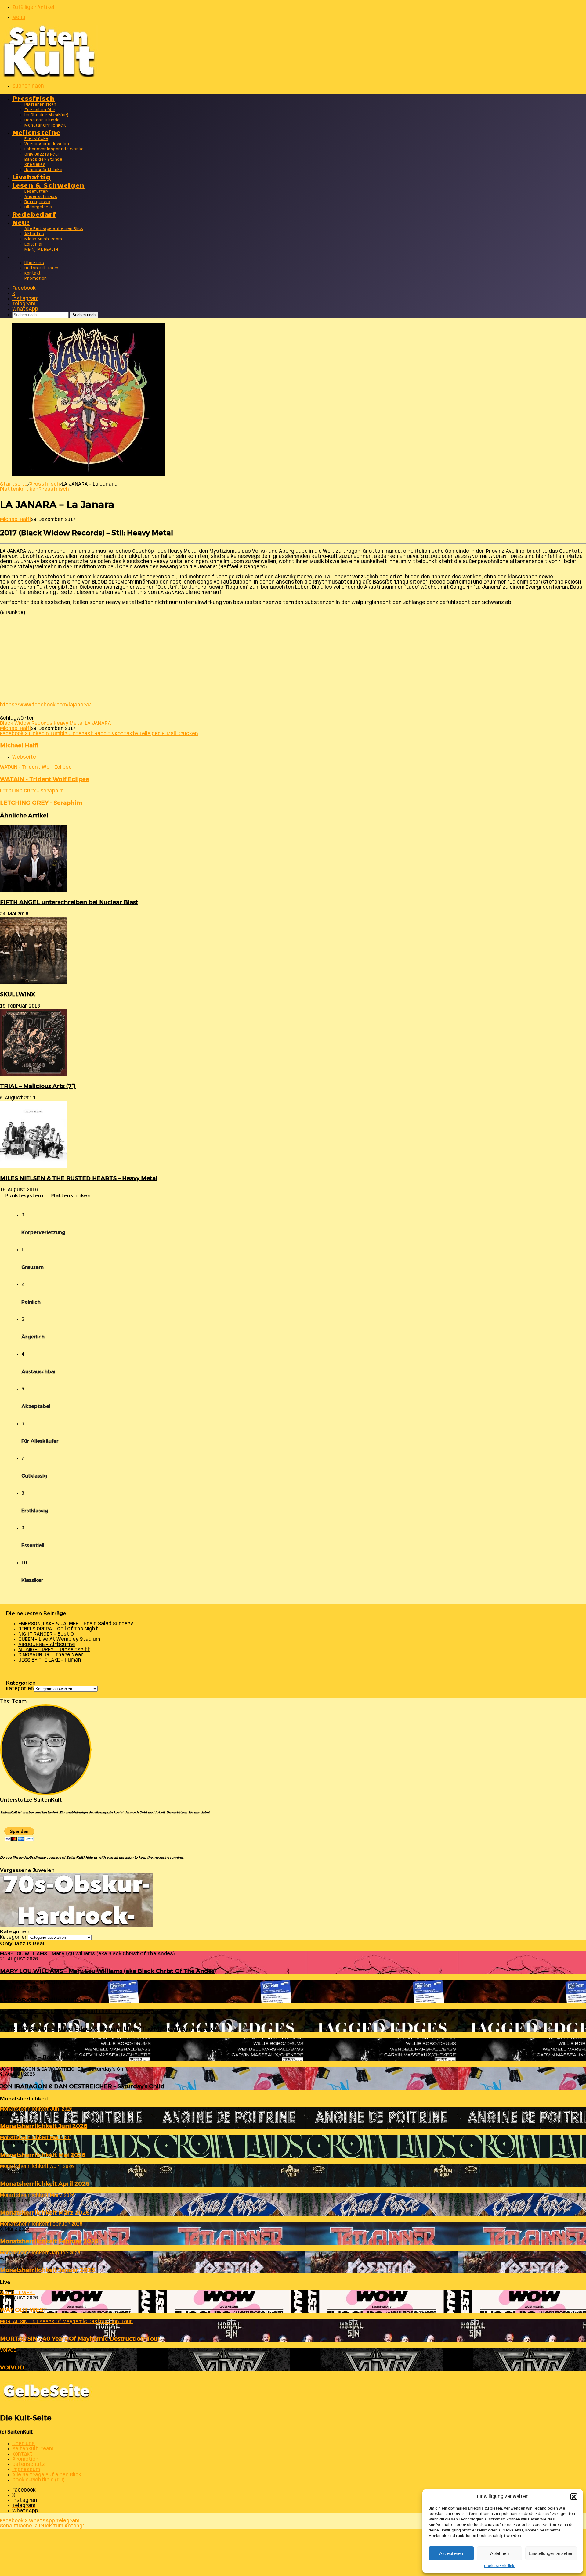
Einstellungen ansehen (551, 2553)
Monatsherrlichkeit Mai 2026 (43, 2155)
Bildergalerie (38, 207)
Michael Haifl (15, 520)
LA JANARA (98, 723)
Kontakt (33, 273)
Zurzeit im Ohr (40, 110)
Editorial (33, 244)
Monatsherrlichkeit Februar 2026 (49, 2241)
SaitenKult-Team (42, 268)
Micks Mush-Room (43, 239)
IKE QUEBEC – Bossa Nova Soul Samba (56, 2057)
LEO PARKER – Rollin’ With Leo (45, 2000)
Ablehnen (499, 2553)
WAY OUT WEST (24, 2310)
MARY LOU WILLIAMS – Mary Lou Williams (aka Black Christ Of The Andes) (108, 1971)
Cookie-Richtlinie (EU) (38, 2480)
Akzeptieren (451, 2553)
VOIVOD (12, 2368)
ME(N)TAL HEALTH (41, 250)
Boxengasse (37, 202)
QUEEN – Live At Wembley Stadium (59, 1639)
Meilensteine (36, 132)
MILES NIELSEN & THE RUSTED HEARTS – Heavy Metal (79, 1178)
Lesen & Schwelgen (49, 185)
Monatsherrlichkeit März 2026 (45, 2213)
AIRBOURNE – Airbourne (47, 1645)
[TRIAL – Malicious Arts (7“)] (34, 1074)
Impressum (26, 2470)
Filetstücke (36, 139)
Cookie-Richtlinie (500, 2566)
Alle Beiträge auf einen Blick (54, 229)
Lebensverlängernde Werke (54, 149)
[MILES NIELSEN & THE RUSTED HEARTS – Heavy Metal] (34, 1166)
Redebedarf (34, 214)
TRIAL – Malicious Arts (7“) (38, 1086)
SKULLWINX (18, 994)
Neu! (21, 222)
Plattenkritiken (40, 105)
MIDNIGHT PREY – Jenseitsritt (54, 1650)
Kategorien (20, 1689)
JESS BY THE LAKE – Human (50, 1660)
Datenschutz (29, 2465)
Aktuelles (34, 234)
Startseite (14, 484)
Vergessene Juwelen (47, 144)
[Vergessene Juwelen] (76, 1926)
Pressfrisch (33, 98)
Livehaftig (31, 176)
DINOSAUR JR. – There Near (51, 1655)
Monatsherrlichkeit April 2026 (45, 2184)
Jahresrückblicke (43, 170)
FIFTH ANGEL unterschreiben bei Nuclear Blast (69, 902)
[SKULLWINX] (34, 982)
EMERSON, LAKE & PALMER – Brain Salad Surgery (76, 1624)
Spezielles (35, 165)
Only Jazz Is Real (42, 154)
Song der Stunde (42, 120)
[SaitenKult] (49, 76)
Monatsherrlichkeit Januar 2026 (47, 2270)
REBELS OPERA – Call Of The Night (58, 1629)
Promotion (36, 279)
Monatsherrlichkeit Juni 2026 (44, 2126)
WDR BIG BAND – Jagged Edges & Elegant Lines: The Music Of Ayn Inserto (107, 2029)
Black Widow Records (26, 723)
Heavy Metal (69, 723)
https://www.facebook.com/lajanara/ (45, 705)
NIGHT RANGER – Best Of (47, 1634)
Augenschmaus (41, 197)
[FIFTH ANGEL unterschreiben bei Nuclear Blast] (34, 891)
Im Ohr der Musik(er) (46, 115)
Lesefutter (36, 192)
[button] (574, 2497)
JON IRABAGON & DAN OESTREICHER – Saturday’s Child (82, 2086)
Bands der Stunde (43, 160)
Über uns (34, 263)
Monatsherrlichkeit (45, 126)
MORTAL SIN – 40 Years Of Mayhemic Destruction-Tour (80, 2339)
